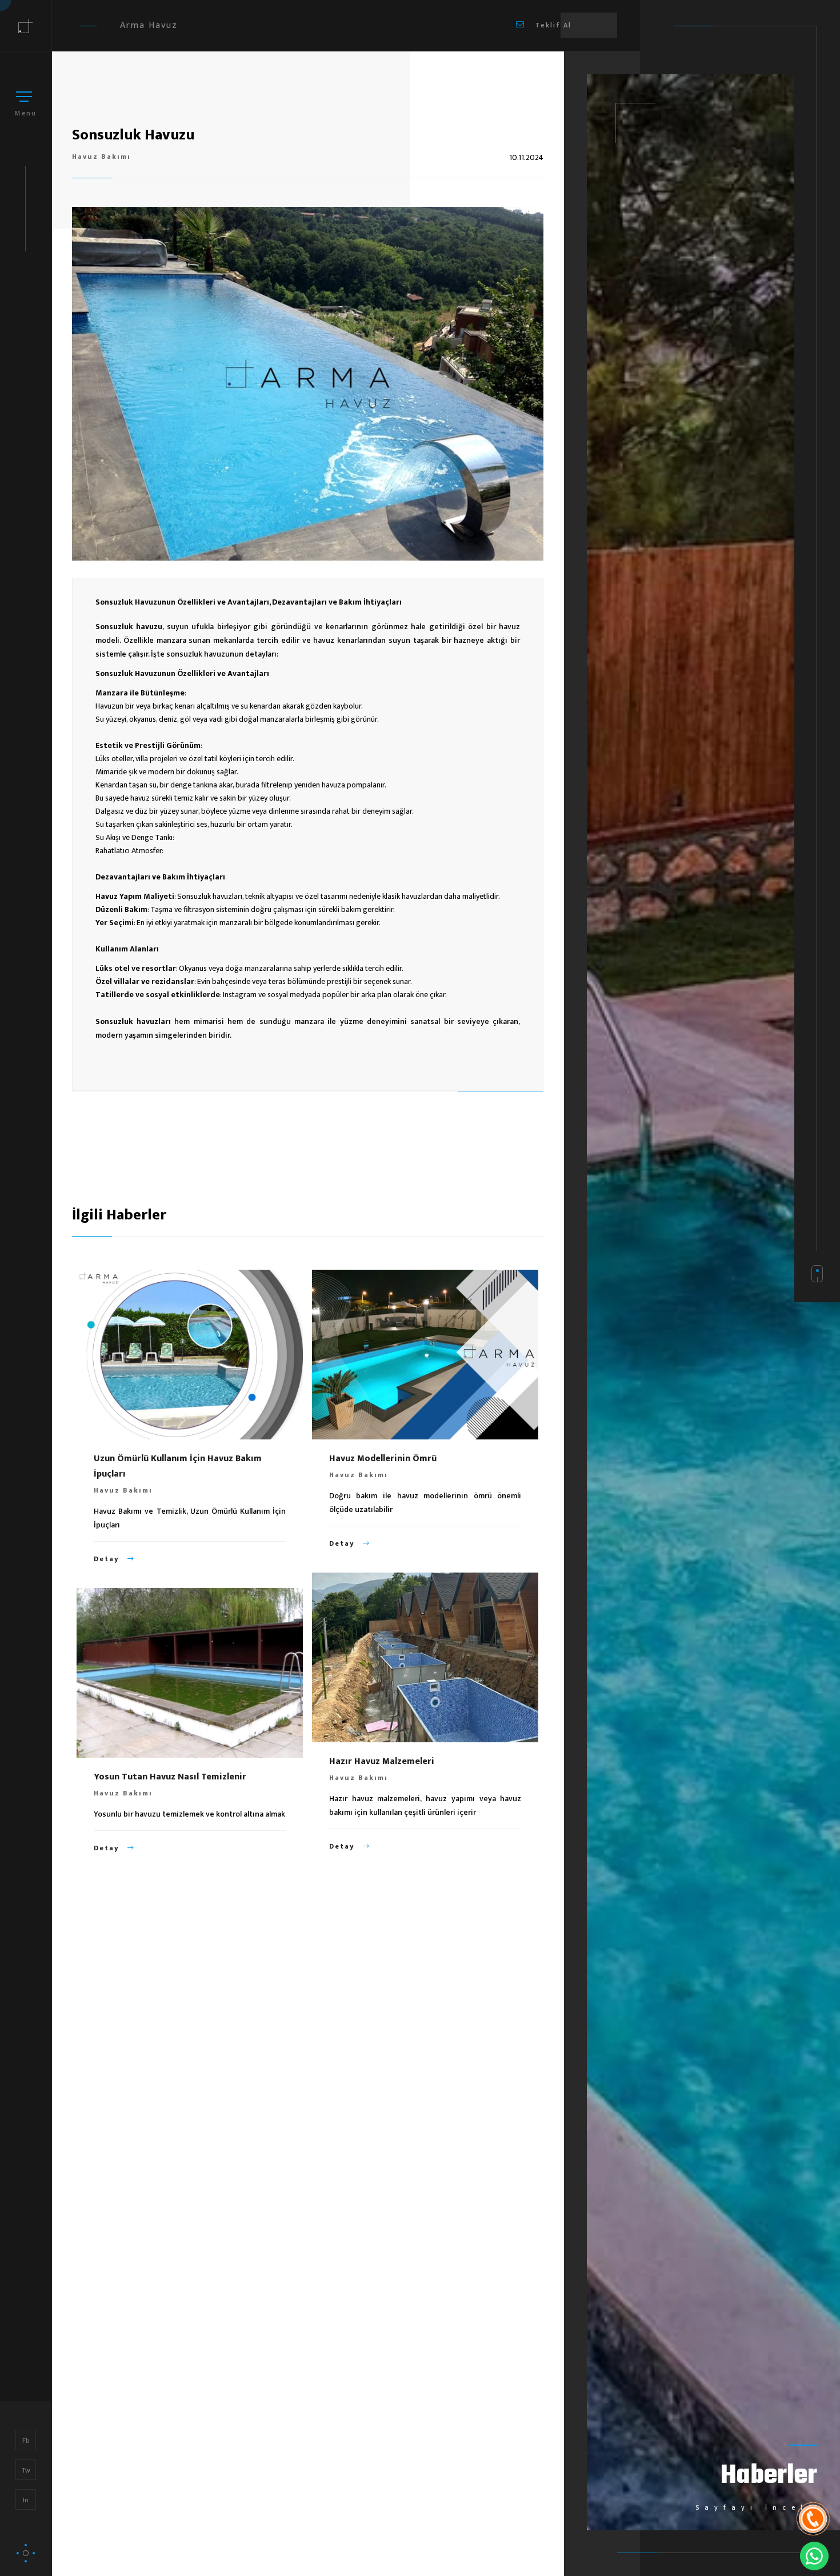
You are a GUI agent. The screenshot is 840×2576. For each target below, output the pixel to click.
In (26, 2500)
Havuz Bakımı (101, 157)
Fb (26, 2441)
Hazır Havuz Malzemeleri (382, 1761)
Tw (26, 2470)
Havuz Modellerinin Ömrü (383, 1459)
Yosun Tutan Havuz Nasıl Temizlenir (170, 1777)
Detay (108, 1559)
